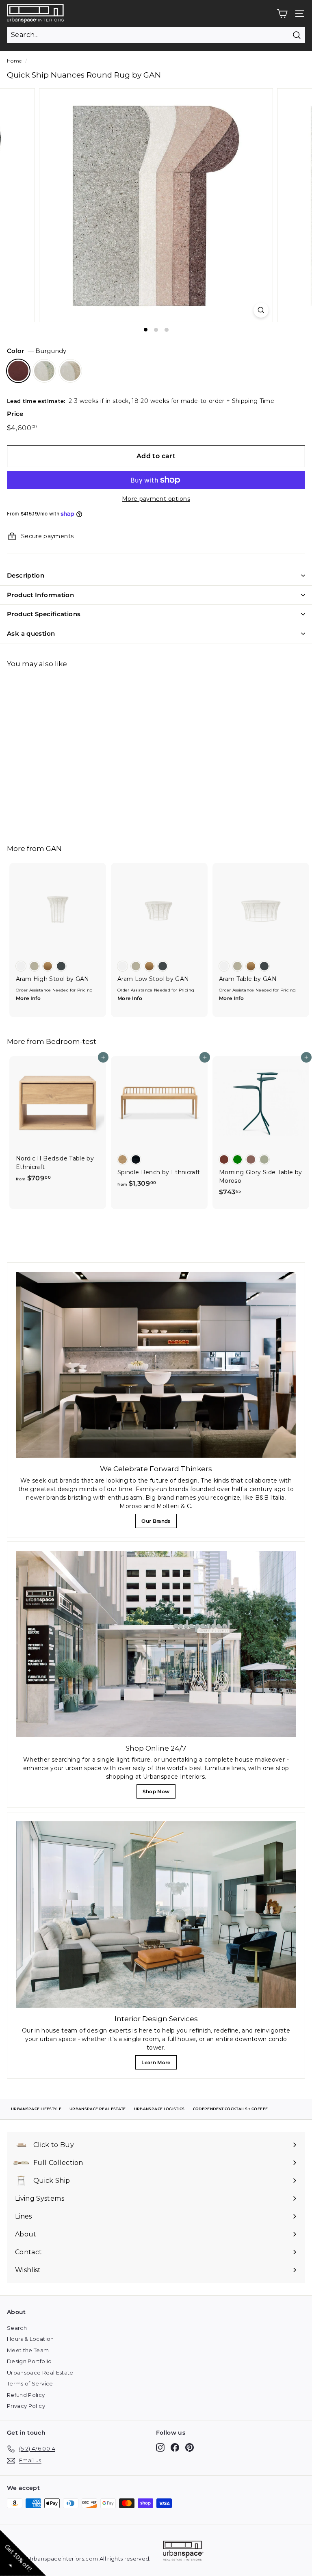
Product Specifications (44, 614)
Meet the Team (28, 2350)
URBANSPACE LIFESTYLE (36, 2109)
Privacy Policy (26, 2406)
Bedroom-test (71, 1041)
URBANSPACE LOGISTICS (159, 2109)
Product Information (40, 595)
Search (17, 2328)
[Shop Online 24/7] (156, 1644)
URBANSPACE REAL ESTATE (98, 2109)
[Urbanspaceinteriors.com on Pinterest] (190, 2447)
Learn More (158, 2064)
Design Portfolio (29, 2361)
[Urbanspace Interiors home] (183, 2552)
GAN (54, 848)
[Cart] (282, 14)
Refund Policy (26, 2395)
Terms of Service (30, 2383)
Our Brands (159, 1523)
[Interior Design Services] (156, 1915)
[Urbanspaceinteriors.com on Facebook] (175, 2447)
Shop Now (158, 1793)
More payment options (156, 499)
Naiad (44, 371)
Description (26, 575)
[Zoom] (261, 310)
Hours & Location (30, 2339)
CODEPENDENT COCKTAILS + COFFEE (231, 2109)
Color (37, 351)
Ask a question (31, 633)
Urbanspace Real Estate (40, 2373)
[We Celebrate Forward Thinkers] (156, 1365)
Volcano (70, 371)
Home (14, 61)
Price (15, 414)
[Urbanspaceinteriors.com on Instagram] (160, 2447)
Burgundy (18, 371)
